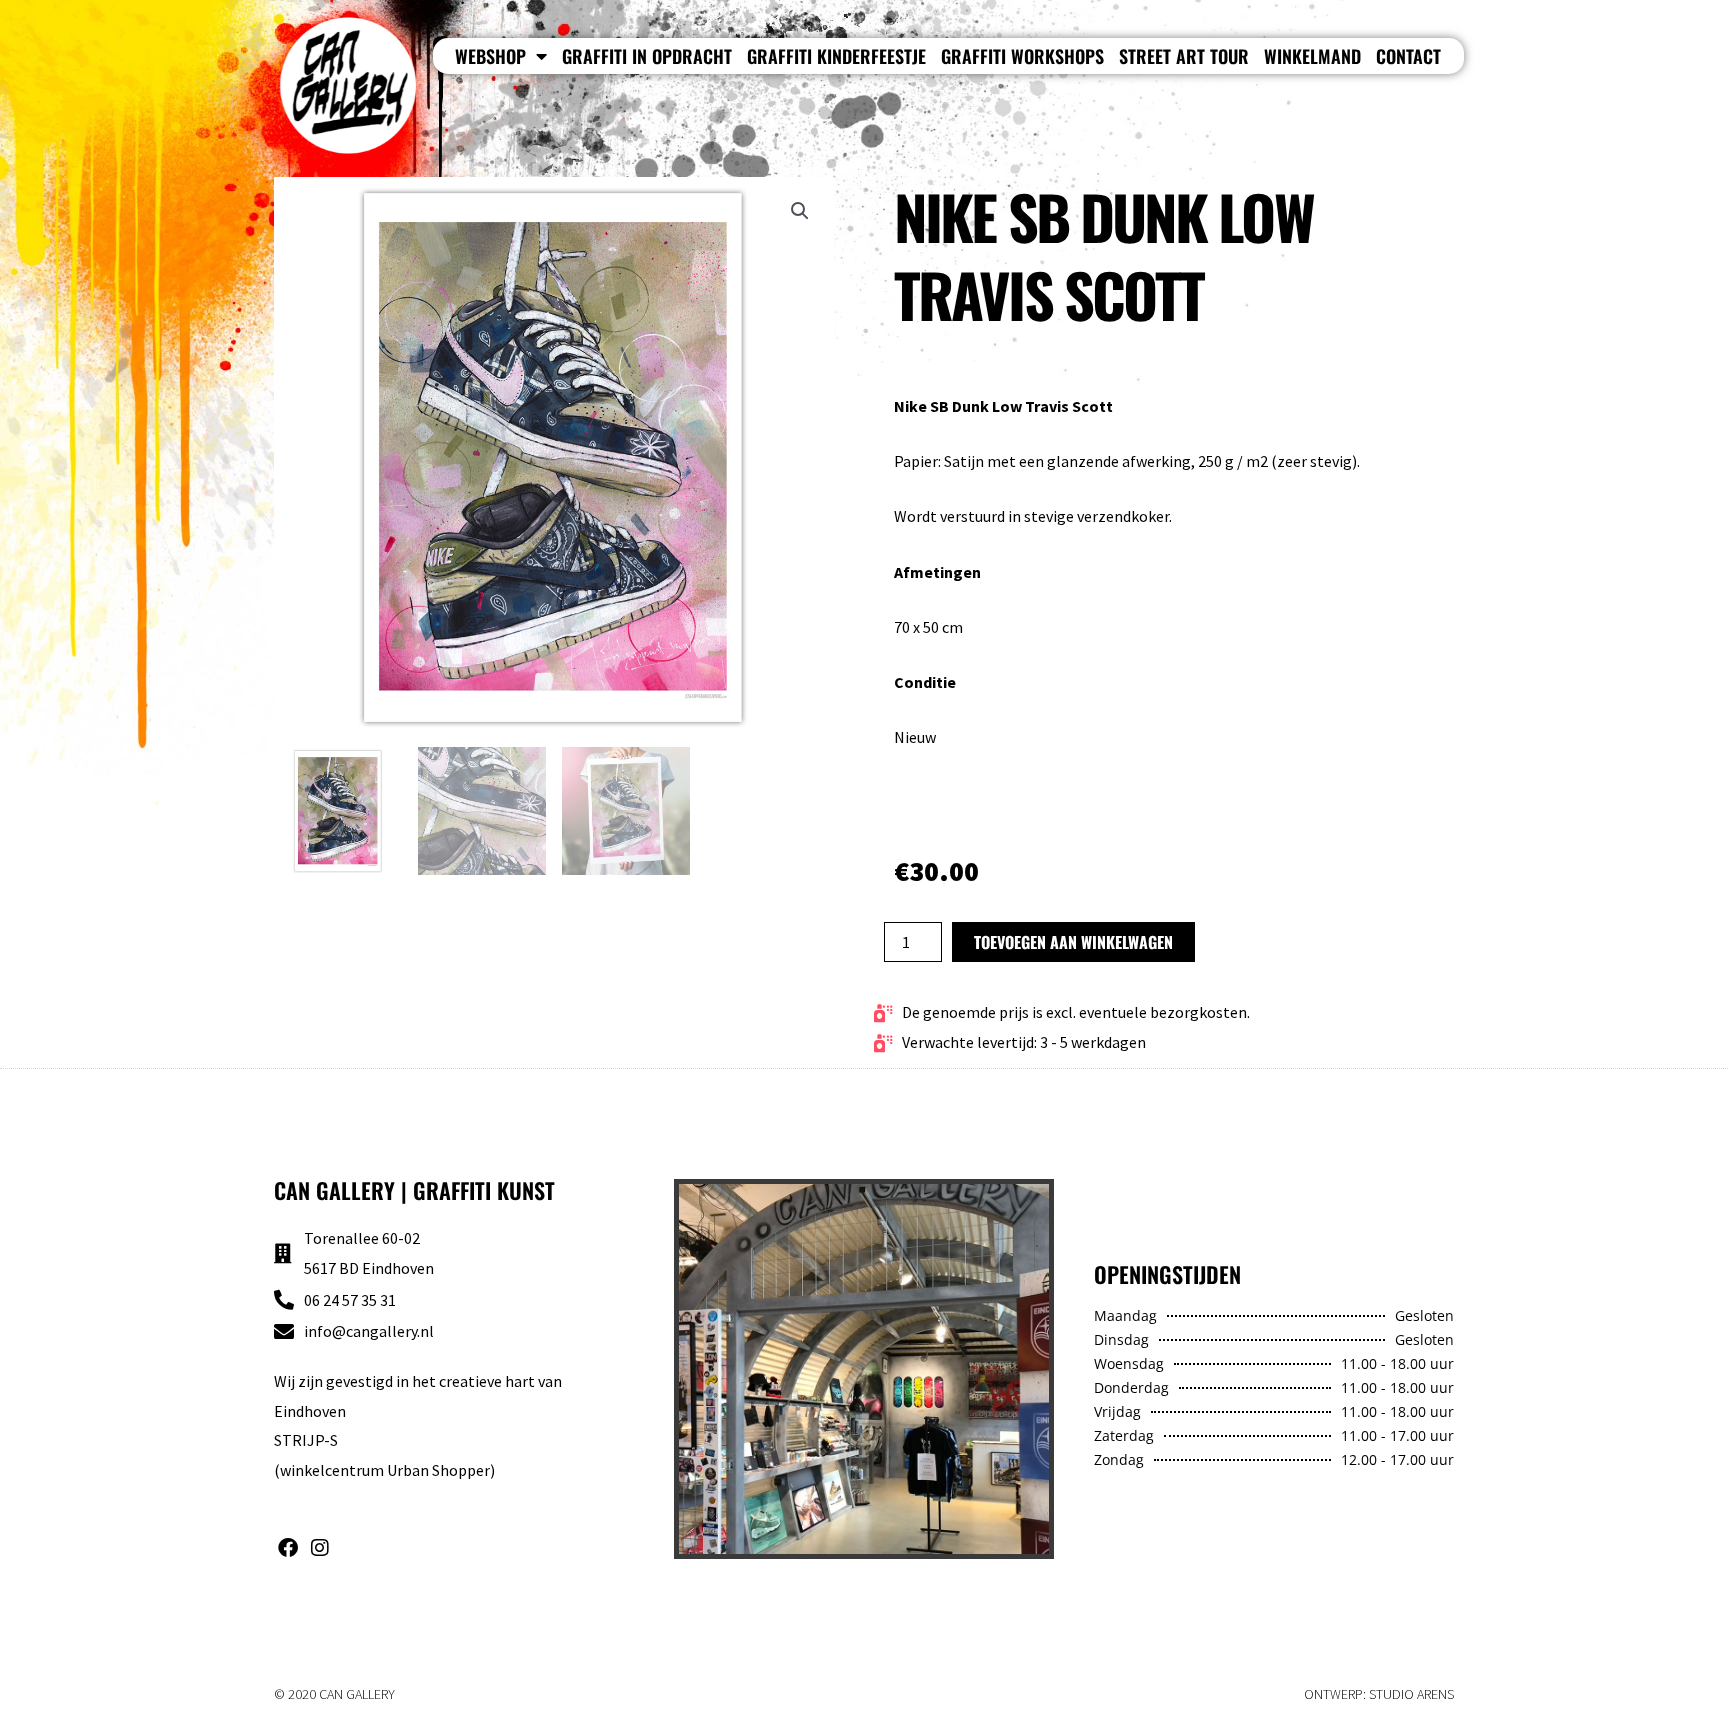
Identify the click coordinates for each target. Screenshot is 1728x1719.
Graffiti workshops (1022, 56)
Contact (1408, 56)
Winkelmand (1312, 56)
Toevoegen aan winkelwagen (1073, 942)
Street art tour (1184, 56)
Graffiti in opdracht (647, 56)
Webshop (490, 56)
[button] (800, 211)
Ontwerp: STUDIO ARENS (1379, 1694)
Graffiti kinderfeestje (836, 56)
